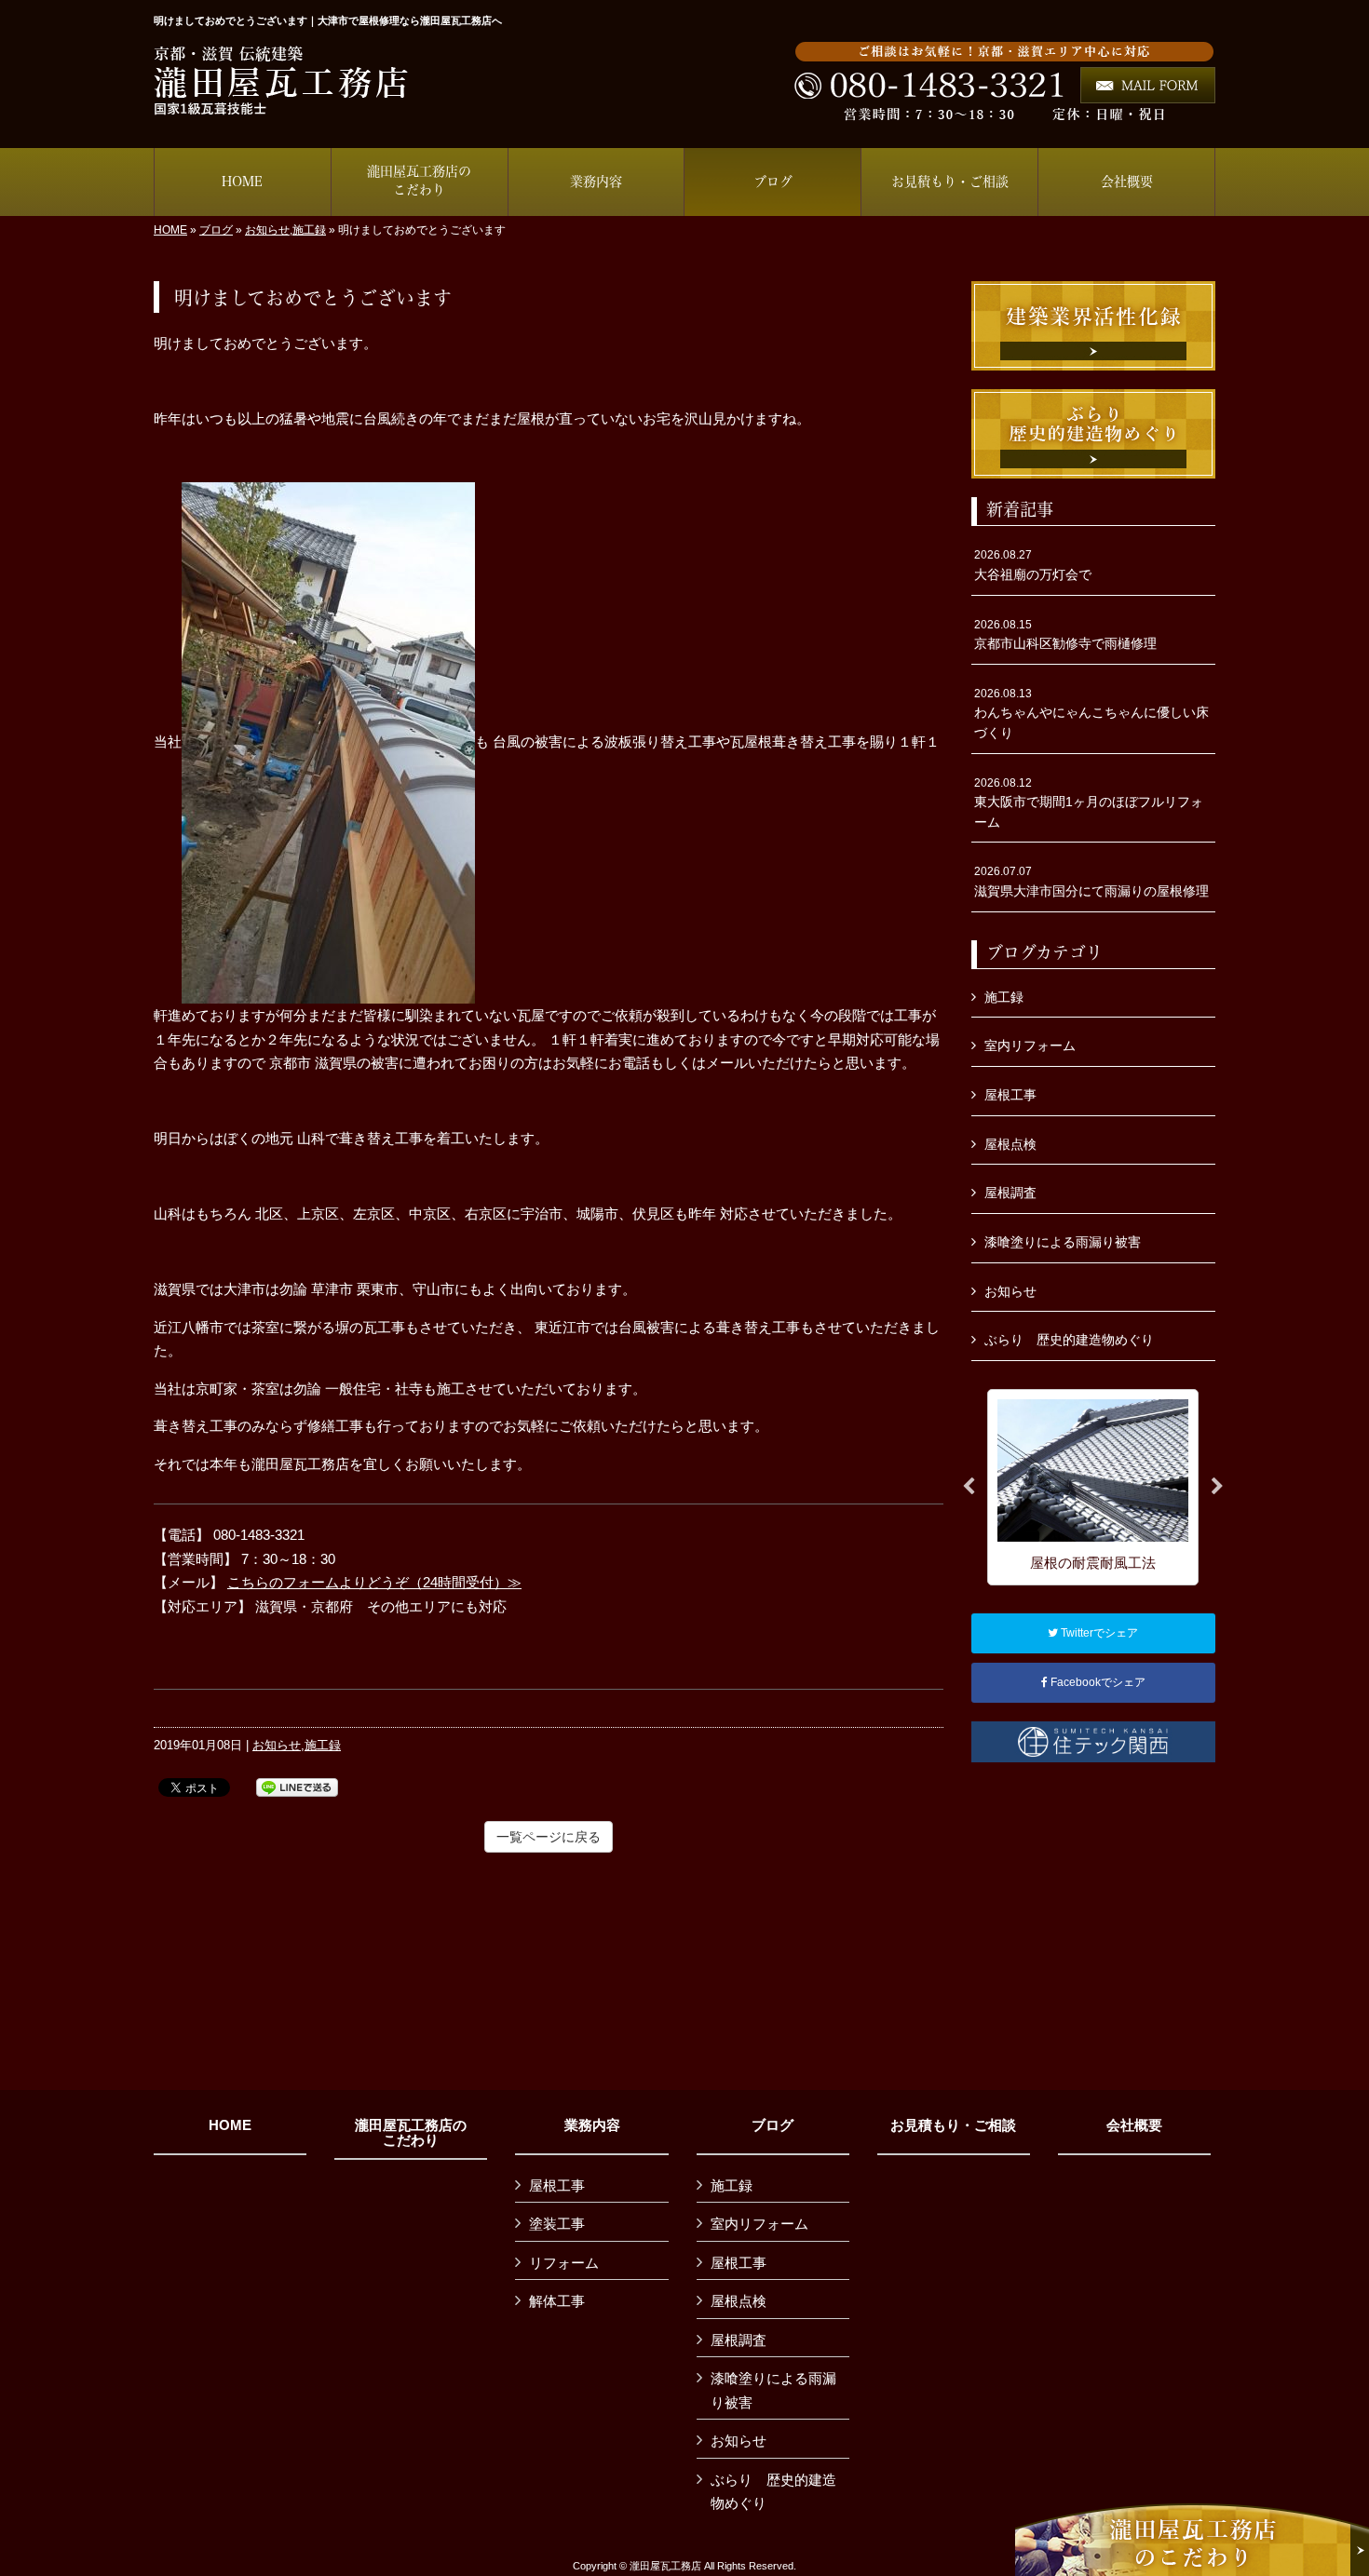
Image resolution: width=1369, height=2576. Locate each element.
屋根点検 (1010, 1144)
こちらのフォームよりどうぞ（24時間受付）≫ (374, 1582)
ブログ (216, 230)
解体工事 (557, 2301)
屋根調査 (1010, 1193)
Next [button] (1217, 1487)
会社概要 (1134, 2125)
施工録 (309, 230)
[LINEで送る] (297, 1786)
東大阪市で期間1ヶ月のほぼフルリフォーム (1089, 803)
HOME (170, 230)
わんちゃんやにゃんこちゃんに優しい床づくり (1091, 714)
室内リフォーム (1030, 1045)
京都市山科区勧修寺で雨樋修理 (1065, 635)
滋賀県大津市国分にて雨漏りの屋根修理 (1091, 882)
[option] (1093, 1487)
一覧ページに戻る (549, 1837)
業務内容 (592, 2125)
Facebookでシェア (1097, 1682)
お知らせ (267, 230)
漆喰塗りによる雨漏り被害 (1063, 1242)
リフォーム (564, 2263)
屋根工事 (1010, 1095)
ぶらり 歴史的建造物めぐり (1069, 1340)
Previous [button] (969, 1487)
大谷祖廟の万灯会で (1033, 565)
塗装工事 (557, 2224)
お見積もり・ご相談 (953, 2125)
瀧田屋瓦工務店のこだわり (411, 2133)
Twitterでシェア (1098, 1633)
